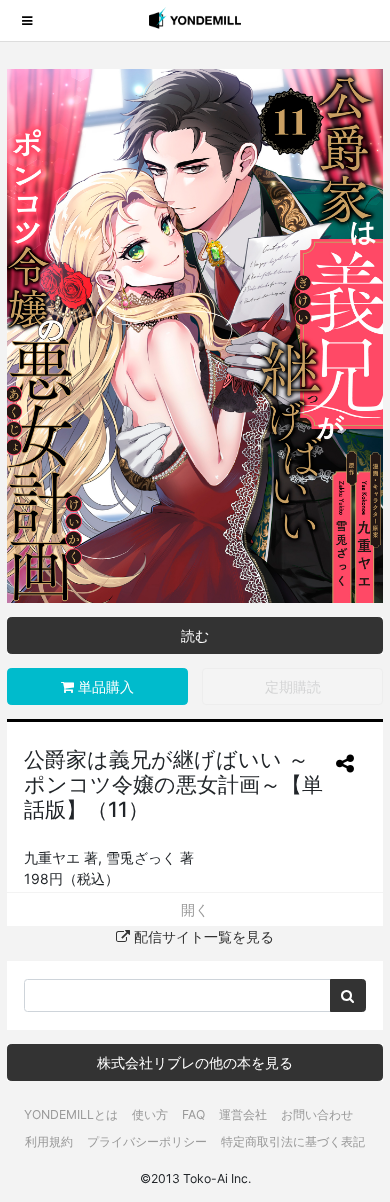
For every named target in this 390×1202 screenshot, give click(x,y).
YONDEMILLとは (71, 1114)
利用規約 (49, 1141)
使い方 (150, 1114)
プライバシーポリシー (147, 1141)
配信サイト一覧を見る (202, 936)
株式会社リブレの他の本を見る (195, 1062)
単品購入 (104, 686)
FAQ (193, 1114)
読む (195, 635)
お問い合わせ (317, 1114)
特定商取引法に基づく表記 (293, 1141)
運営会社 (243, 1114)
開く (195, 909)
